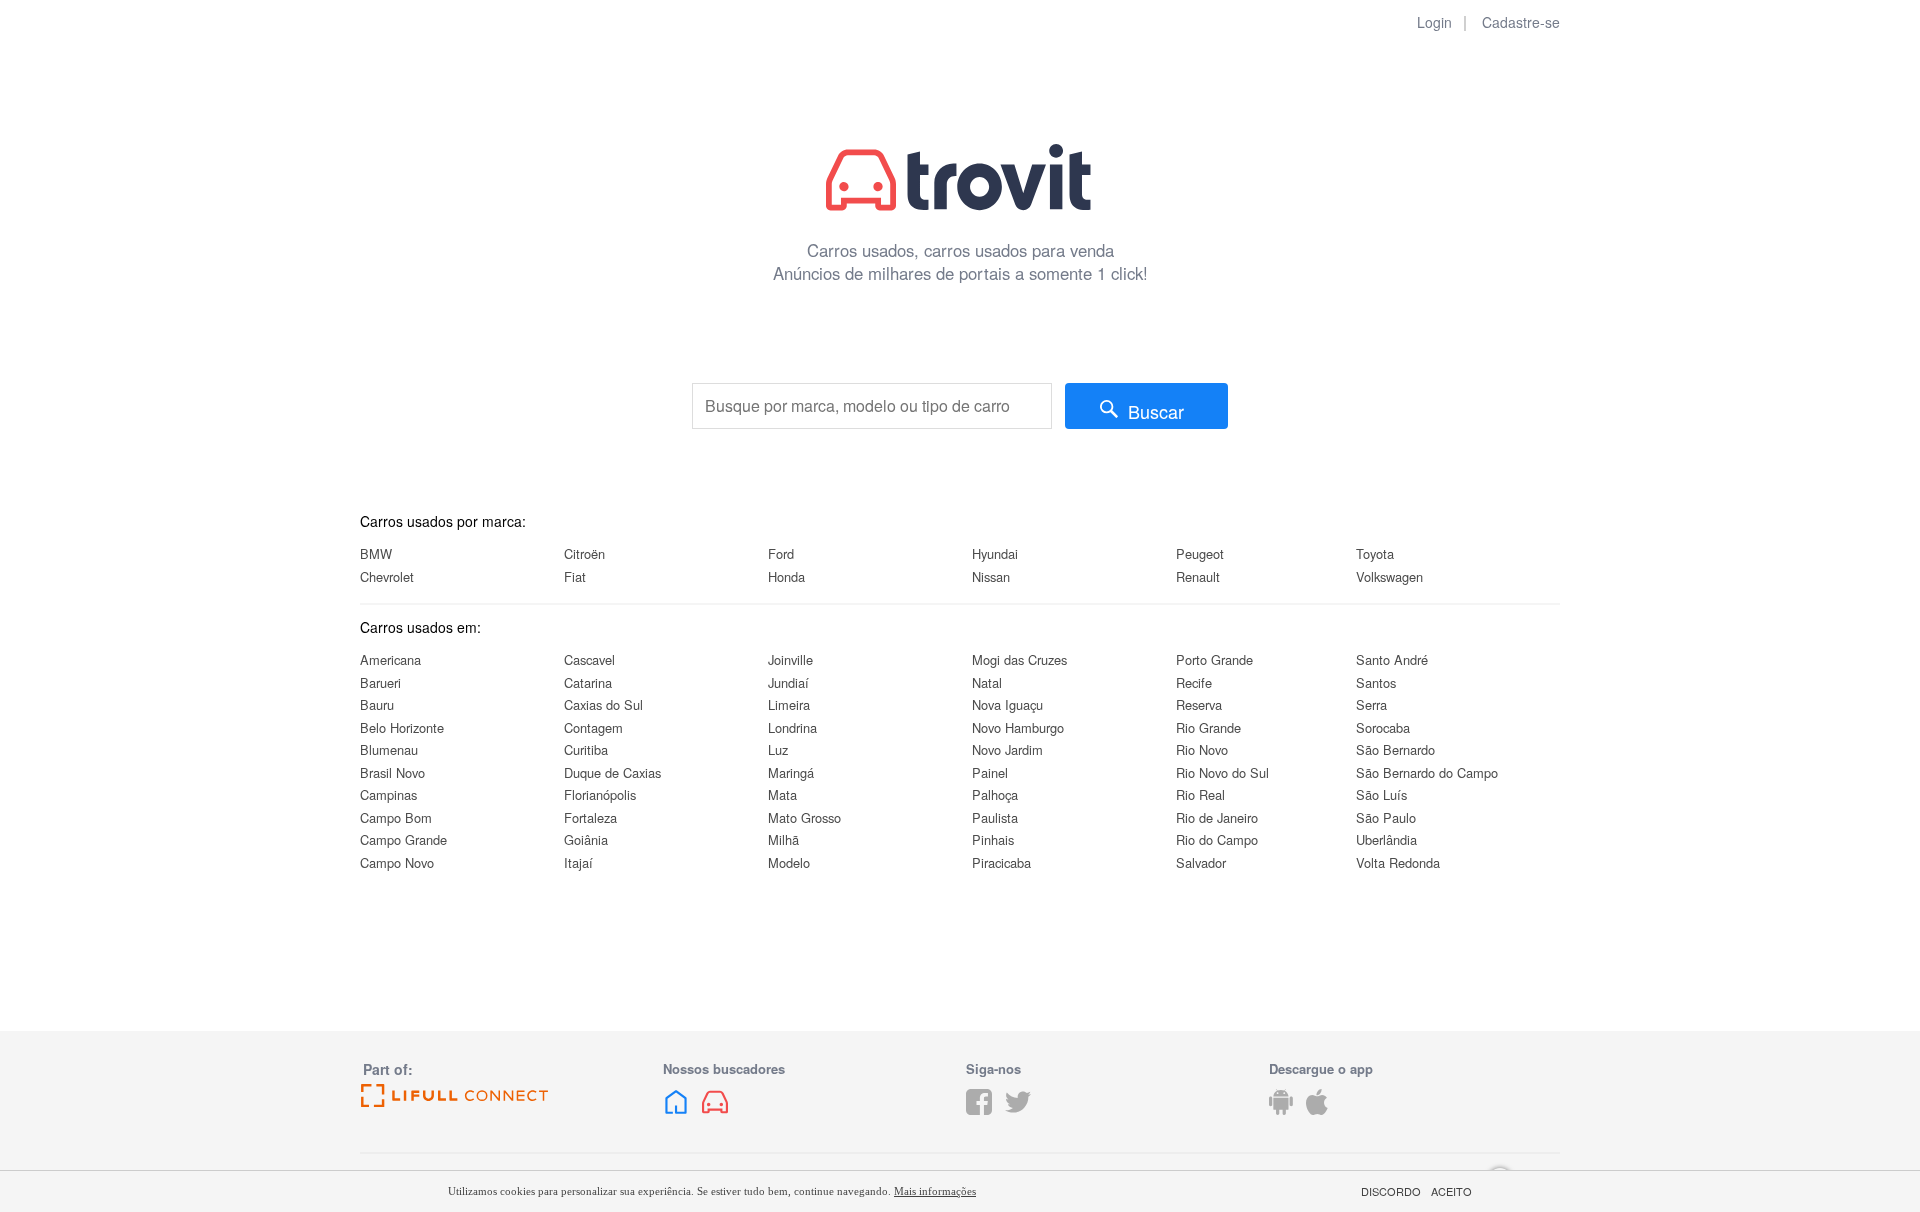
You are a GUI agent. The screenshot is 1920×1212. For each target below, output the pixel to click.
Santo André (1392, 659)
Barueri (380, 682)
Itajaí (578, 862)
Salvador (1201, 862)
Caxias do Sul (603, 704)
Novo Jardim (1007, 749)
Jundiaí (788, 682)
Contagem (593, 727)
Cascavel (589, 659)
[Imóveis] (676, 1117)
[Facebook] (979, 1117)
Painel (990, 772)
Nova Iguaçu (1007, 704)
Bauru (377, 704)
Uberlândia (1386, 839)
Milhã (783, 839)
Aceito (1451, 1191)
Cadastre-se (1521, 22)
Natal (987, 682)
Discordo (1391, 1191)
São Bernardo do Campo (1427, 772)
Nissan (991, 576)
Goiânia (586, 839)
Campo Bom (396, 817)
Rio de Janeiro (1217, 817)
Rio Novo (1202, 749)
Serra (1371, 704)
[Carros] (715, 1117)
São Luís (1381, 794)
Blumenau (389, 749)
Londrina (792, 727)
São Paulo (1386, 817)
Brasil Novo (392, 772)
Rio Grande (1208, 727)
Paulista (995, 817)
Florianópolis (600, 794)
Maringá (791, 772)
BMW (376, 553)
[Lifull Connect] (505, 1096)
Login (1434, 22)
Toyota (1375, 553)
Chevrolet (387, 576)
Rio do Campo (1217, 839)
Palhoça (995, 794)
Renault (1198, 576)
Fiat (575, 576)
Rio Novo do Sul (1222, 772)
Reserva (1199, 704)
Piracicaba (1001, 862)
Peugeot (1200, 553)
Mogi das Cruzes (1019, 659)
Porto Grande (1214, 659)
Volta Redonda (1398, 862)
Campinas (388, 794)
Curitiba (586, 749)
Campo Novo (397, 862)
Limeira (789, 704)
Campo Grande (403, 839)
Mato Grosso (804, 817)
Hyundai (995, 553)
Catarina (588, 682)
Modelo (789, 862)
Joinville (790, 659)
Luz (778, 749)
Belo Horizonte (402, 727)
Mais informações (935, 1191)
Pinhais (993, 839)
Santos (1376, 682)
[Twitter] (1018, 1117)
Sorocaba (1383, 727)
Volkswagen (1389, 576)
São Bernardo (1395, 749)
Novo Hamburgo (1018, 727)
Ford (781, 553)
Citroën (584, 553)
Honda (786, 576)
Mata (782, 794)
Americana (390, 659)
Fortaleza (590, 817)
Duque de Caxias (612, 772)
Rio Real (1200, 794)
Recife (1194, 682)
